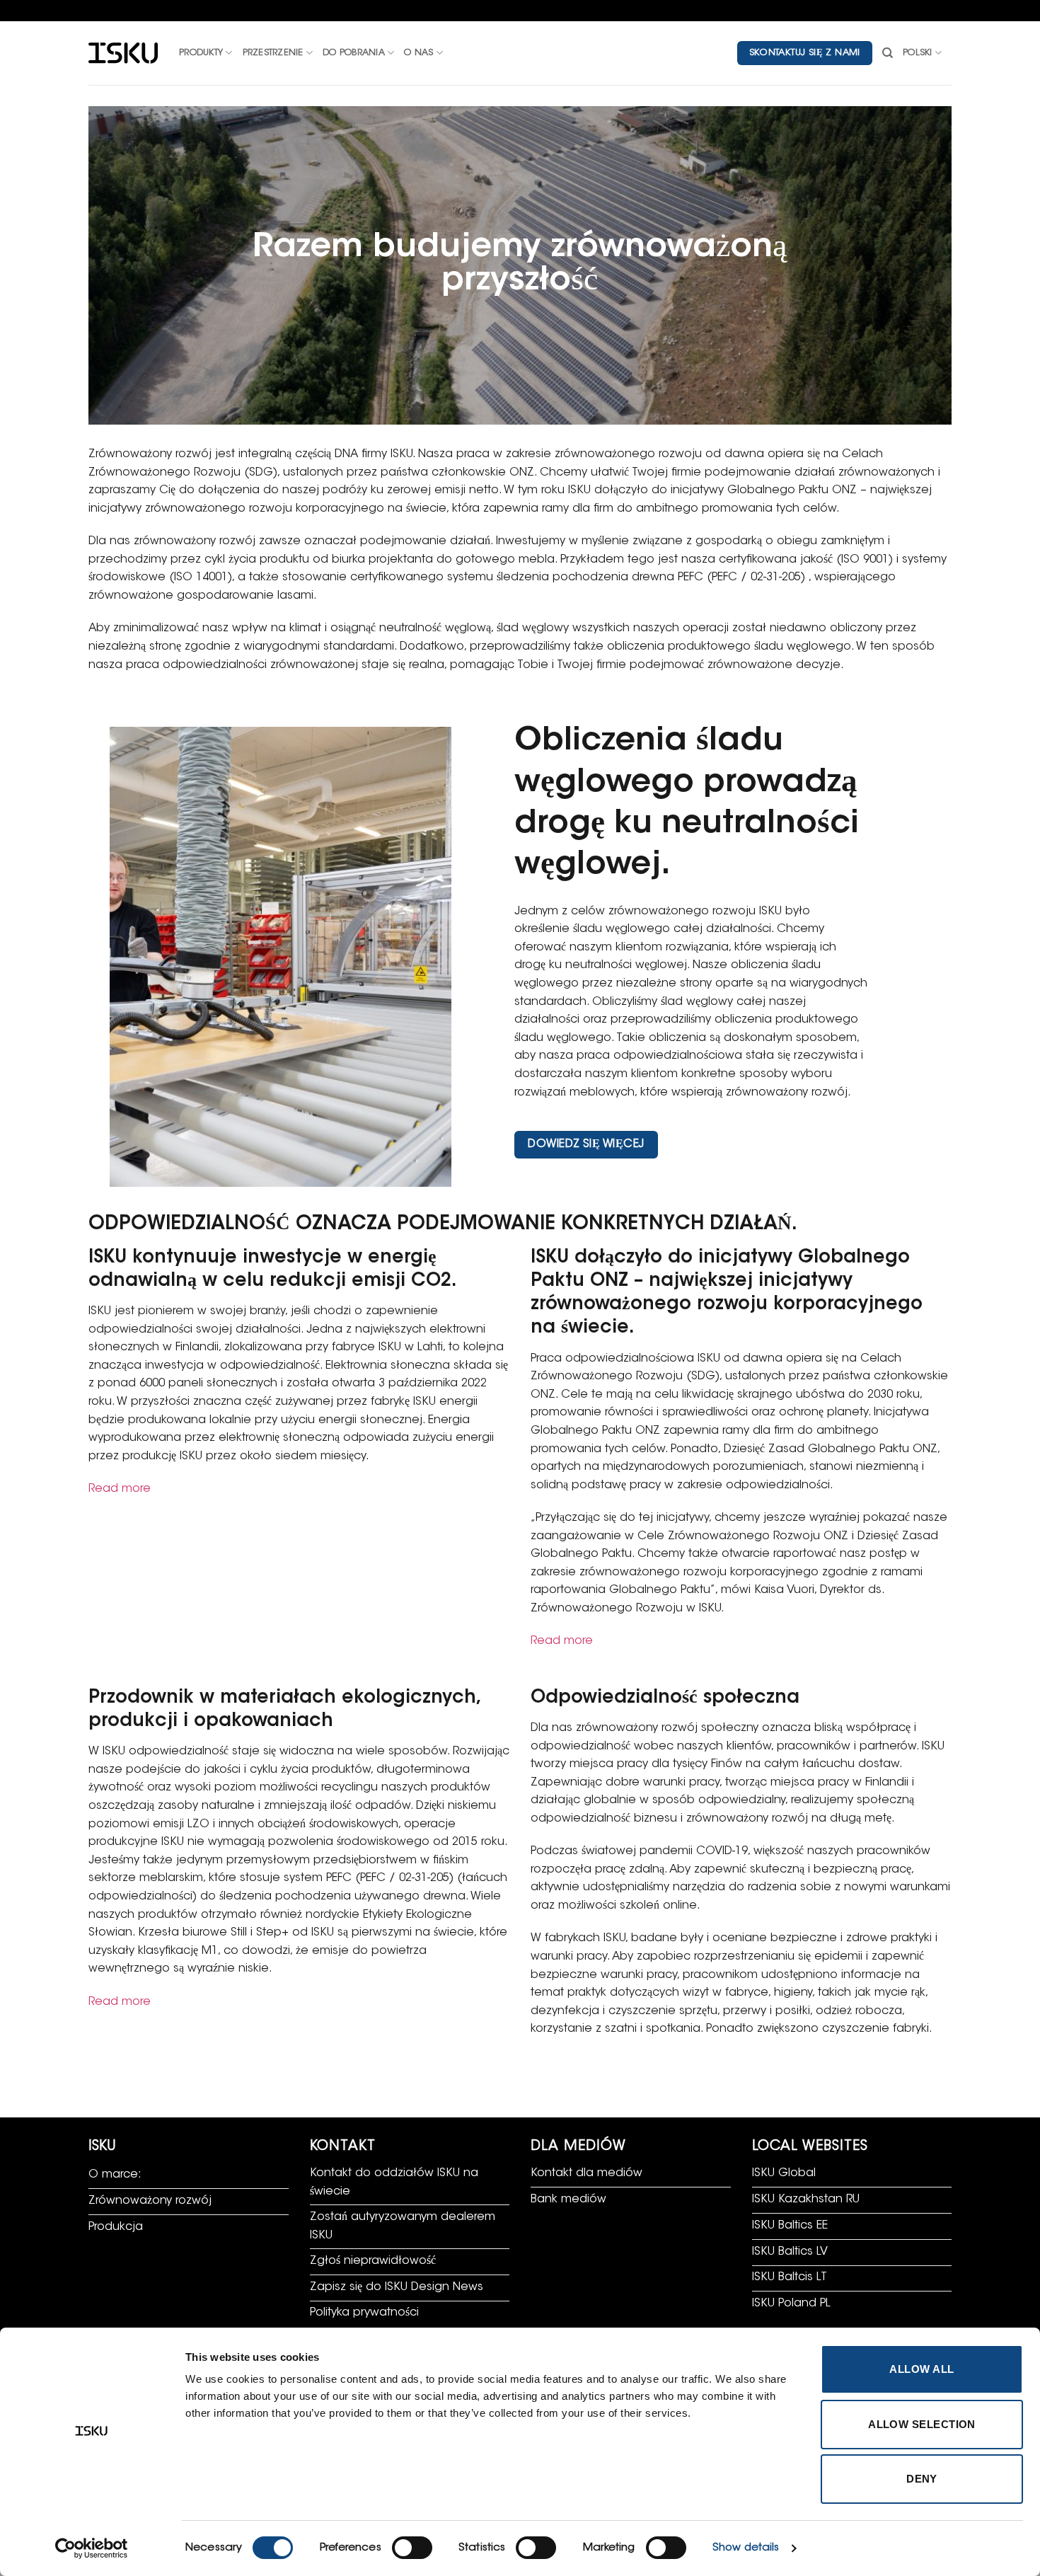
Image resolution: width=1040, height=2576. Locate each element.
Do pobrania (354, 53)
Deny (922, 2479)
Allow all (921, 2369)
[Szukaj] (888, 53)
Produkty (201, 53)
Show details (746, 2548)
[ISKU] (123, 53)
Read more (120, 1489)
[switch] (412, 2548)
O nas (418, 53)
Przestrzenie (273, 53)
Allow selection (922, 2424)
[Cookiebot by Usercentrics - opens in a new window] (92, 2548)
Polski (918, 53)
